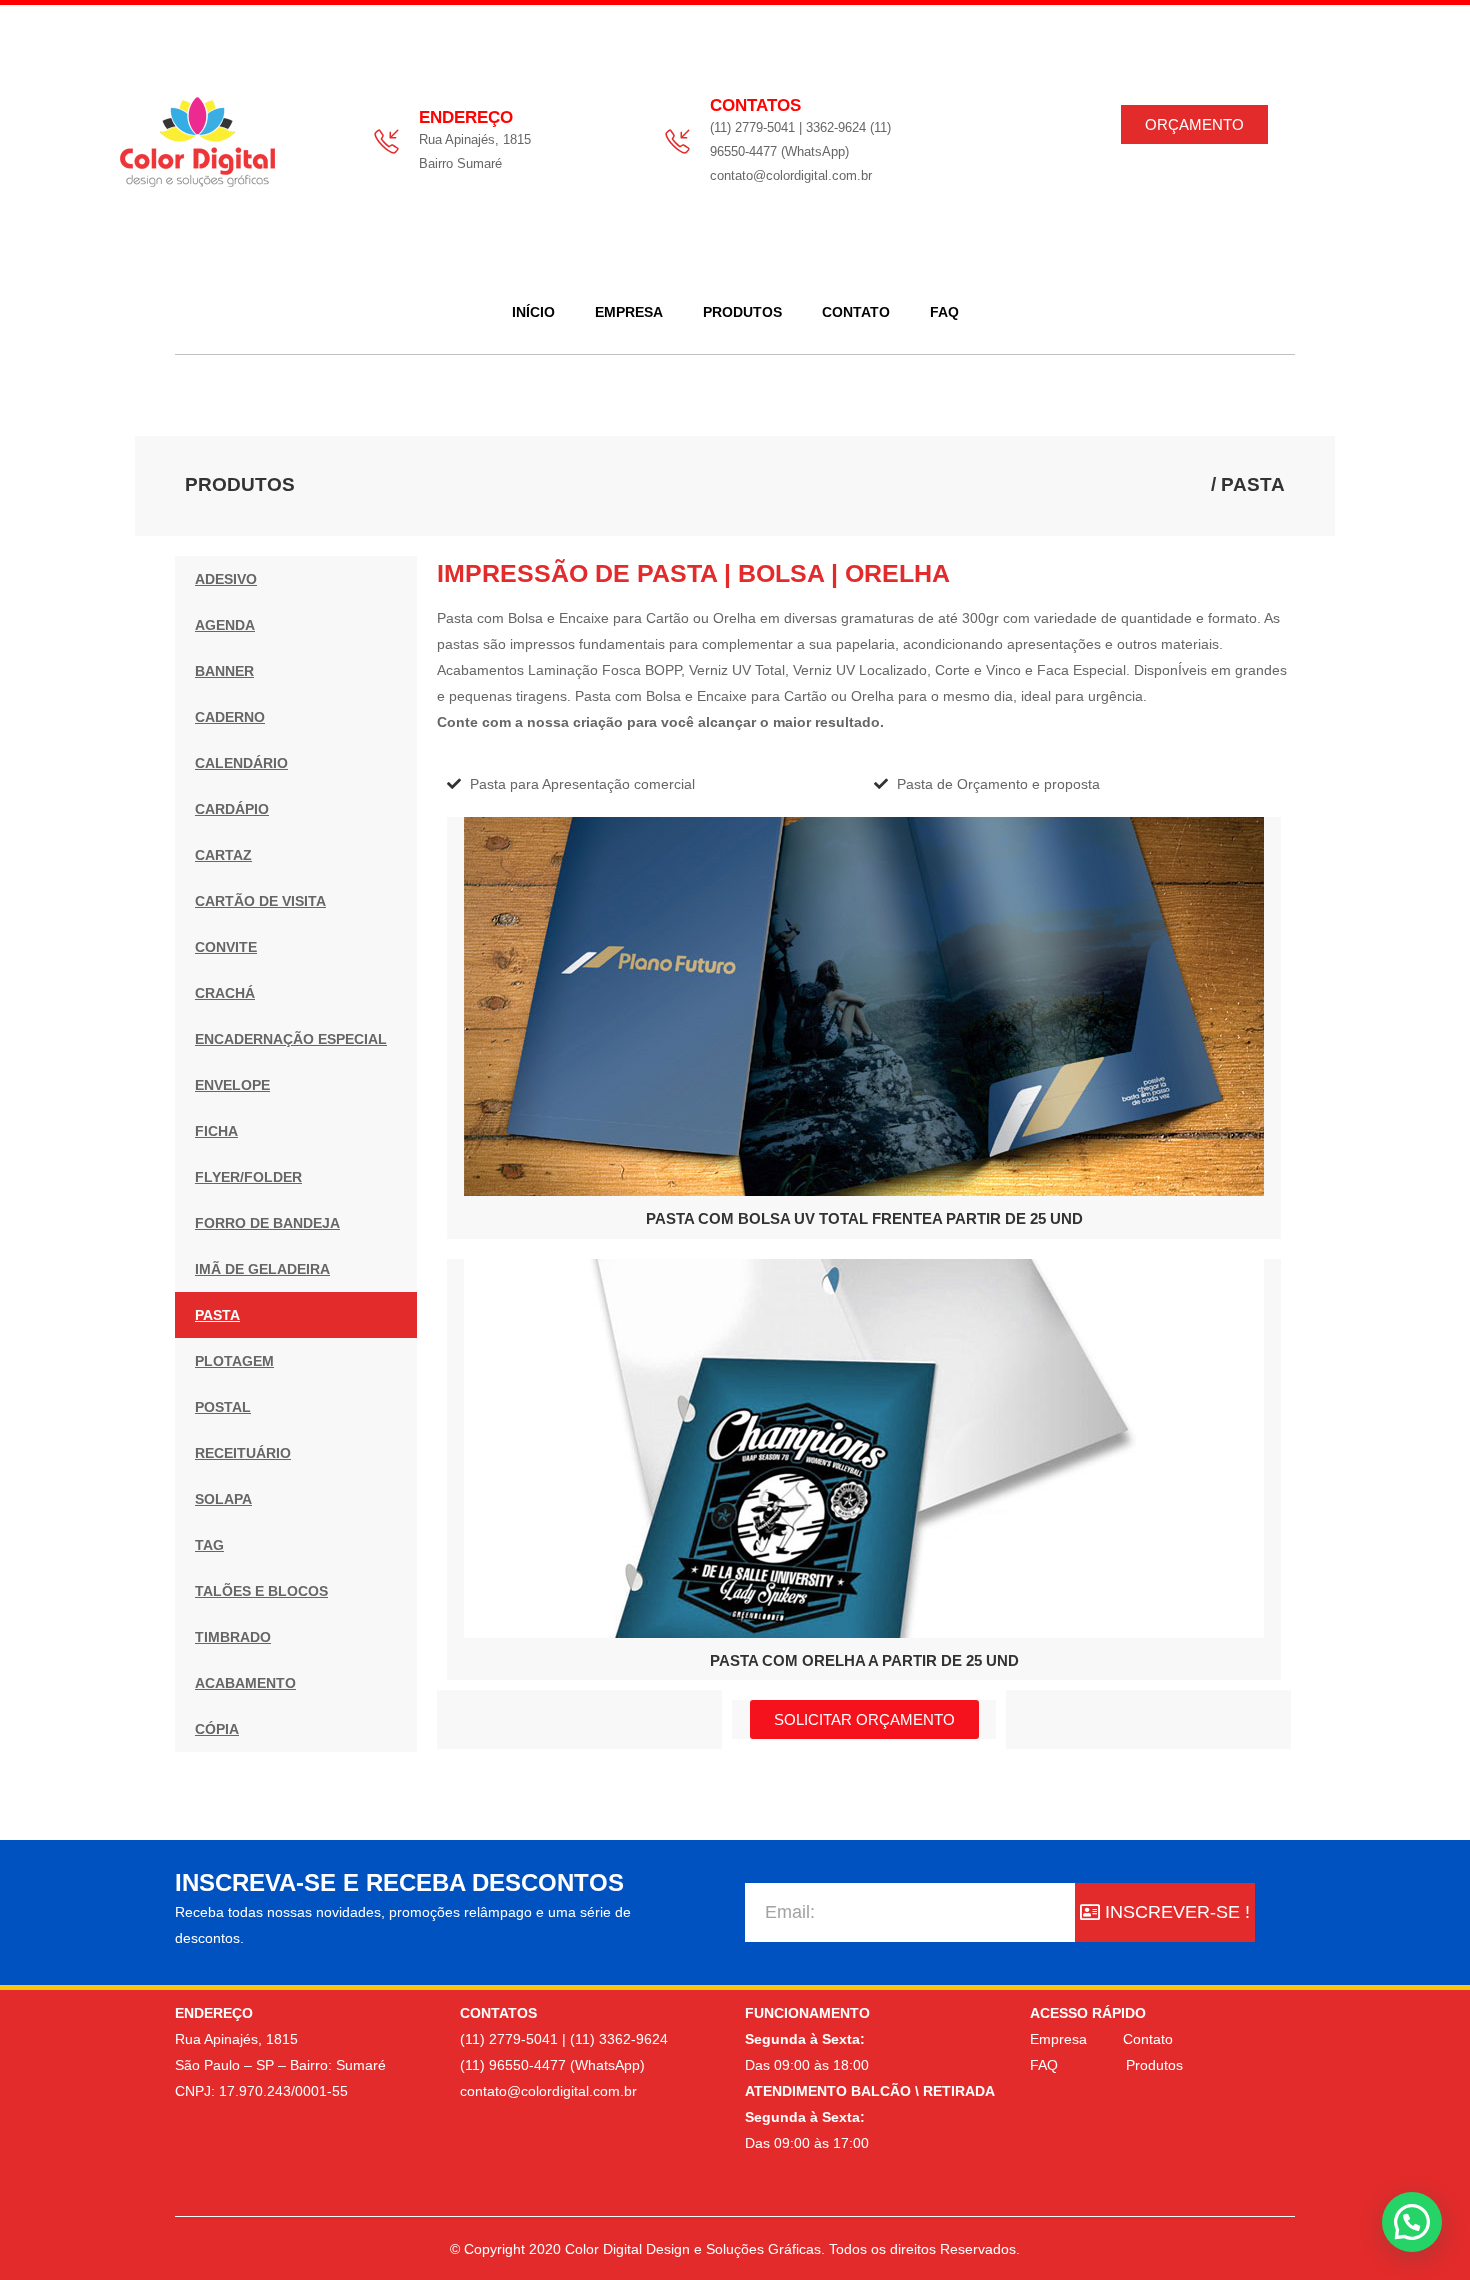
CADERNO (230, 717)
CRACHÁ (225, 993)
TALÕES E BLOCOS (261, 1591)
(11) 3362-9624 (619, 2039)
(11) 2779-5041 (509, 2039)
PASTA (217, 1315)
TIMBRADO (233, 1637)
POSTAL (223, 1407)
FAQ (944, 312)
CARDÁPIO (232, 809)
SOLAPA (223, 1499)
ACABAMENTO (245, 1683)
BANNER (224, 671)
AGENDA (225, 625)
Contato (856, 312)
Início (533, 312)
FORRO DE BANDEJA (267, 1223)
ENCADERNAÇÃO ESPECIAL (291, 1039)
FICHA (216, 1131)
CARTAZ (223, 855)
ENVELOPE (232, 1085)
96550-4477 (527, 2065)
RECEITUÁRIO (243, 1453)
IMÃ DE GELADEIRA (262, 1269)
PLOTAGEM (234, 1361)
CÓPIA (217, 1729)
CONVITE (226, 947)
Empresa (629, 312)
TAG (209, 1545)
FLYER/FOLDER (248, 1177)
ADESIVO (226, 579)
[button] (1412, 2222)
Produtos (742, 312)
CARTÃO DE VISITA (260, 901)
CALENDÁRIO (241, 763)
